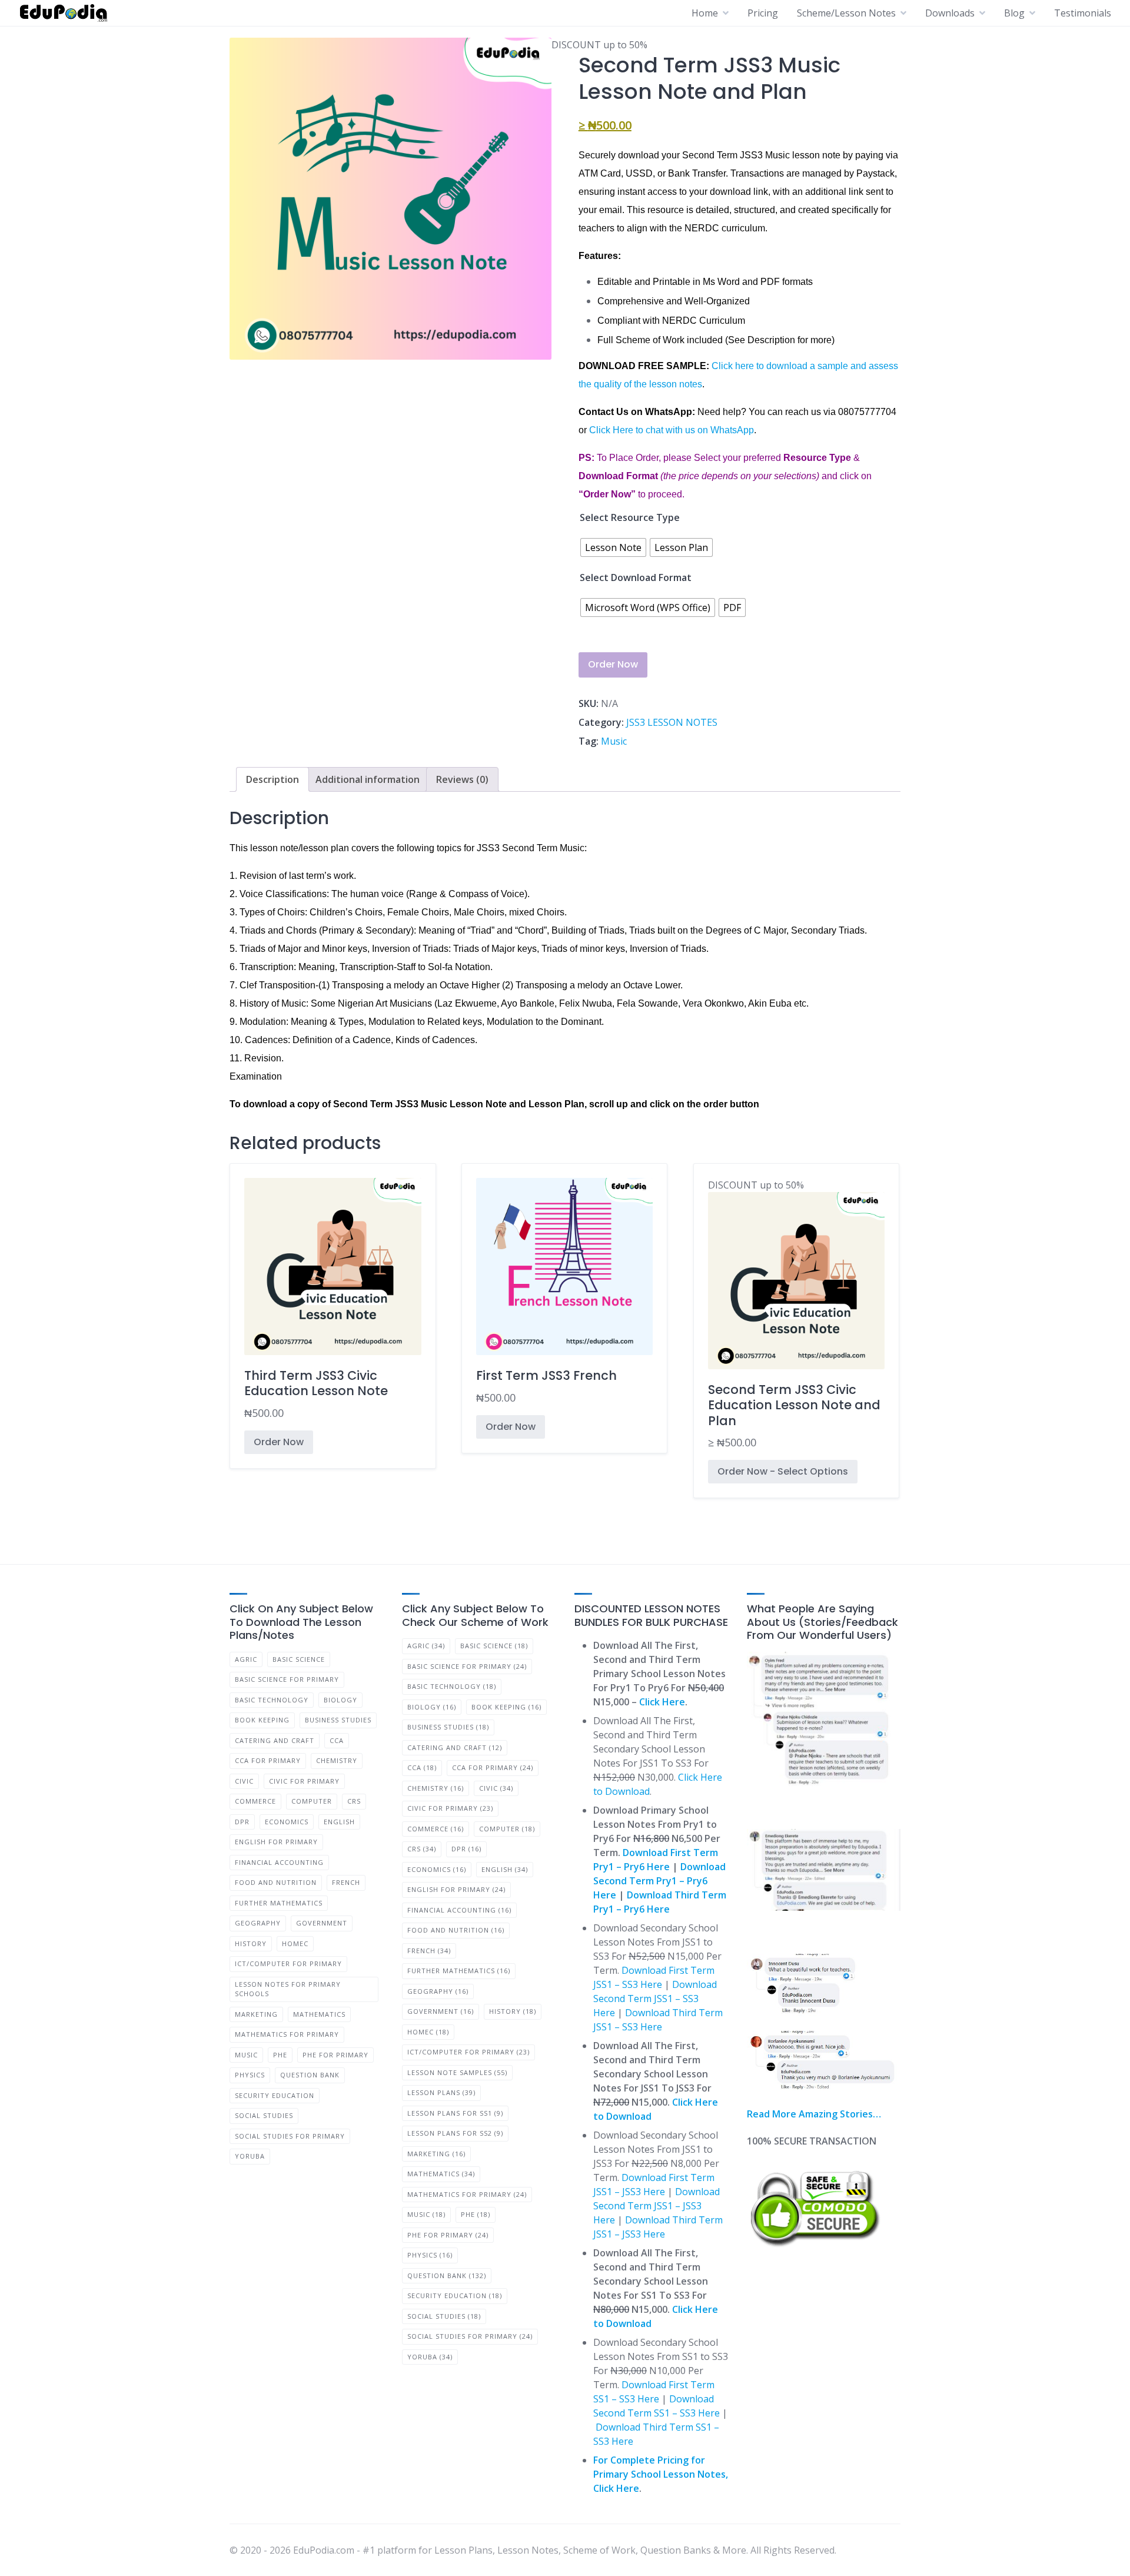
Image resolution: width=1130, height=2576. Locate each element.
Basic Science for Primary (287, 1679)
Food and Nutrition (276, 1882)
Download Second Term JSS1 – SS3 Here (655, 1999)
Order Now (613, 664)
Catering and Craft (275, 1740)
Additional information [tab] (368, 779)
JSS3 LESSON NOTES (672, 722)
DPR (242, 1822)
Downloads (950, 13)
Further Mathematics (279, 1903)
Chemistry (337, 1760)
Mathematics (319, 2014)
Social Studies (264, 2115)
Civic (244, 1781)
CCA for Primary (268, 1760)
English (339, 1822)
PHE (280, 2055)
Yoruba (250, 2156)
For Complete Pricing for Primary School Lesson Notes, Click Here (661, 2474)
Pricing (763, 13)
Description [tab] (272, 779)
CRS (354, 1801)
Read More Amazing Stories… (814, 2114)
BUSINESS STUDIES (338, 1720)
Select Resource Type (630, 517)
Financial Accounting (279, 1862)
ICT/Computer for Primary (288, 1963)
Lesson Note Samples (457, 2072)
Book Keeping (262, 1720)
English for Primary (276, 1842)
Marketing (256, 2014)
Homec (295, 1943)
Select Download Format (636, 577)
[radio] (613, 547)
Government (322, 1923)
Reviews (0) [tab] (462, 779)
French (346, 1882)
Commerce (255, 1801)
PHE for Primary (335, 2055)
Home (705, 13)
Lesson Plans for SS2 (455, 2133)
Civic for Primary (304, 1781)
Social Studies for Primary (290, 2136)
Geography (258, 1923)
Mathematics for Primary (287, 2034)
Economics (287, 1822)
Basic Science (299, 1659)
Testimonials (1083, 13)
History (251, 1943)
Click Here (662, 1702)
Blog (1014, 13)
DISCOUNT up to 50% (794, 1314)
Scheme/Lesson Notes (846, 13)
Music (614, 741)
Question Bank (310, 2075)
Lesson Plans (441, 2092)
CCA (337, 1740)
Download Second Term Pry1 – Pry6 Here (659, 1881)
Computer (312, 1801)
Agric (246, 1659)
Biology (340, 1700)
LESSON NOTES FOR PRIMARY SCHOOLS (288, 1989)
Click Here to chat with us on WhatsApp (672, 430)
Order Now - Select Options (783, 1471)
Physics (250, 2075)
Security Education (275, 2095)
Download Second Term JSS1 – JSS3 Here (657, 2206)
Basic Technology (272, 1700)
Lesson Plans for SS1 (455, 2113)
